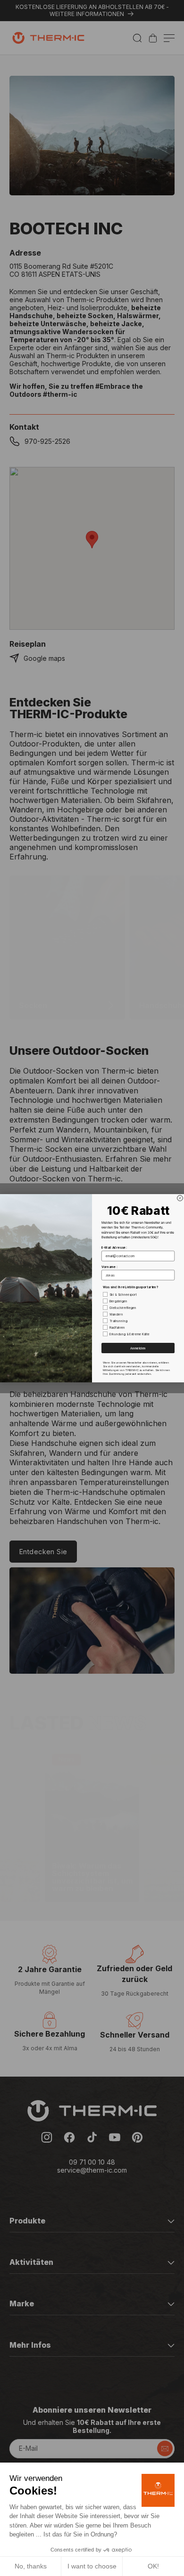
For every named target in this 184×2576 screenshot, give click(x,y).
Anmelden (138, 1348)
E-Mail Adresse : (114, 1247)
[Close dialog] (180, 1198)
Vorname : (109, 1267)
